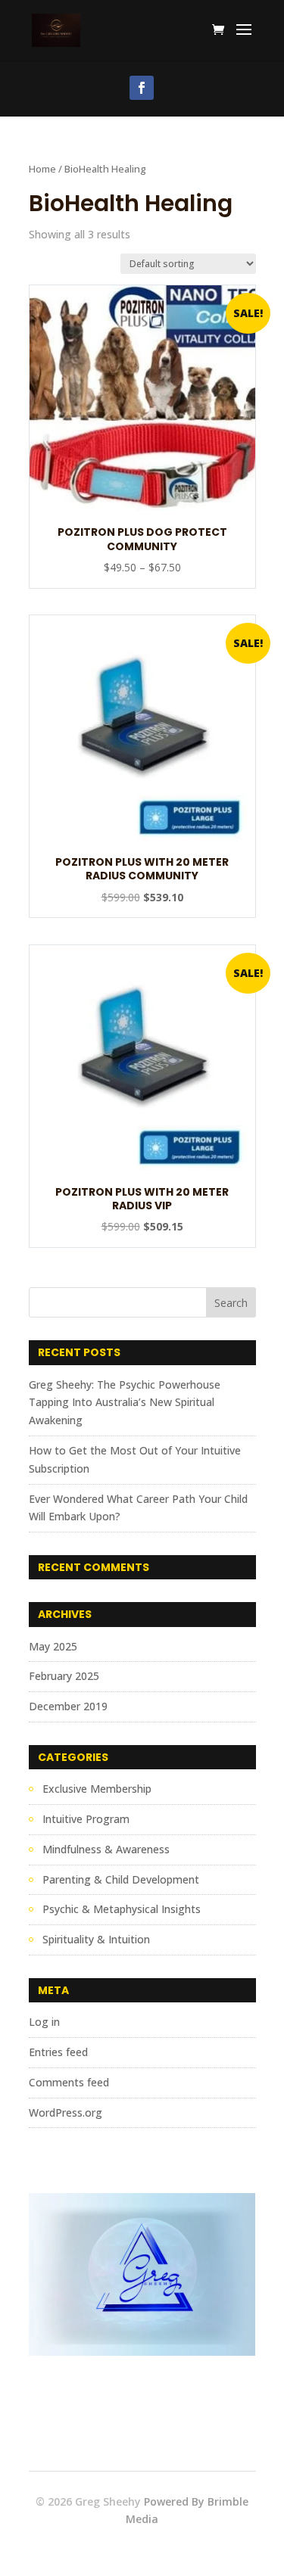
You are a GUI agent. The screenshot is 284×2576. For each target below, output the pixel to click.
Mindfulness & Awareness (106, 1849)
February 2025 (64, 1676)
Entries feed (58, 2052)
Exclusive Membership (97, 1789)
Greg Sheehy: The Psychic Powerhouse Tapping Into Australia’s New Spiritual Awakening (125, 1403)
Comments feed (69, 2082)
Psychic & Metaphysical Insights (122, 1909)
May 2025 (53, 1646)
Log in (44, 2022)
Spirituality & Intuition (96, 1939)
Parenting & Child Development (121, 1879)
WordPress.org (66, 2112)
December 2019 (68, 1706)
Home (42, 169)
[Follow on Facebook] (142, 88)
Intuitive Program (86, 1819)
